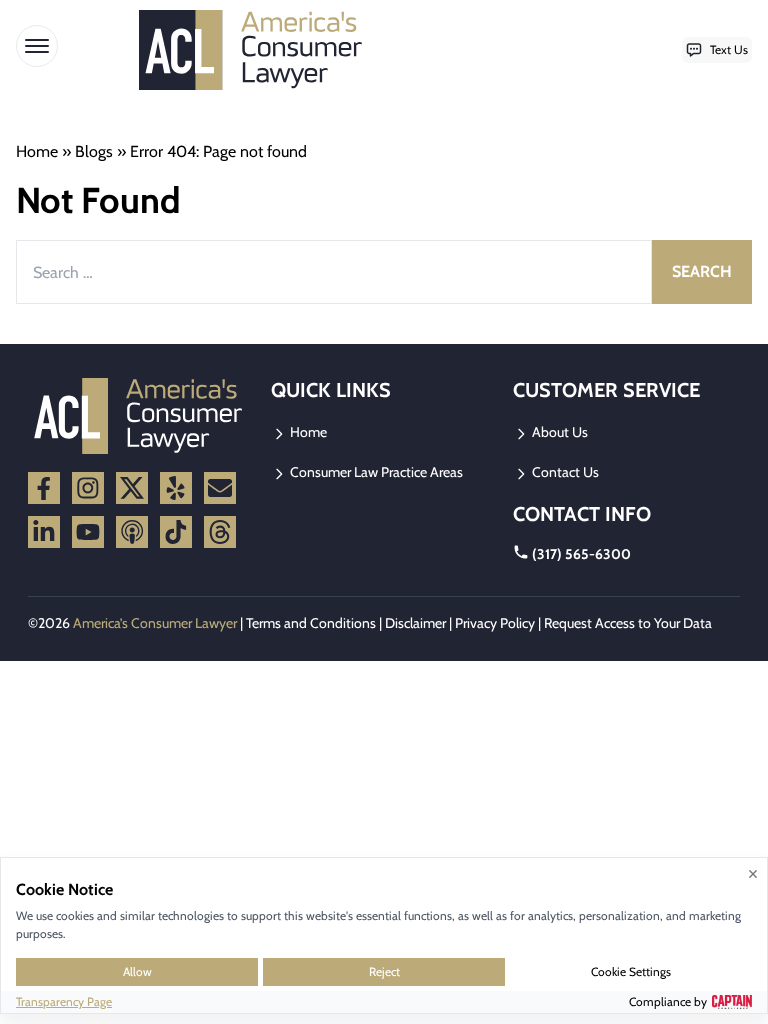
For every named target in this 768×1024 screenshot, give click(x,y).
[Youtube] (88, 532)
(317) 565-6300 (581, 554)
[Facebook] (44, 488)
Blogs (94, 151)
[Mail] (220, 488)
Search (702, 271)
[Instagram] (88, 488)
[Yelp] (176, 488)
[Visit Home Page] (257, 50)
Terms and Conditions (311, 623)
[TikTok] (176, 532)
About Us (558, 432)
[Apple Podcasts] (132, 532)
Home (37, 151)
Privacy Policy (495, 623)
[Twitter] (132, 488)
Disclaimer (415, 623)
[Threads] (220, 532)
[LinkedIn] (44, 532)
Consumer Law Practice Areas (375, 472)
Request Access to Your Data (628, 623)
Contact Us (564, 472)
